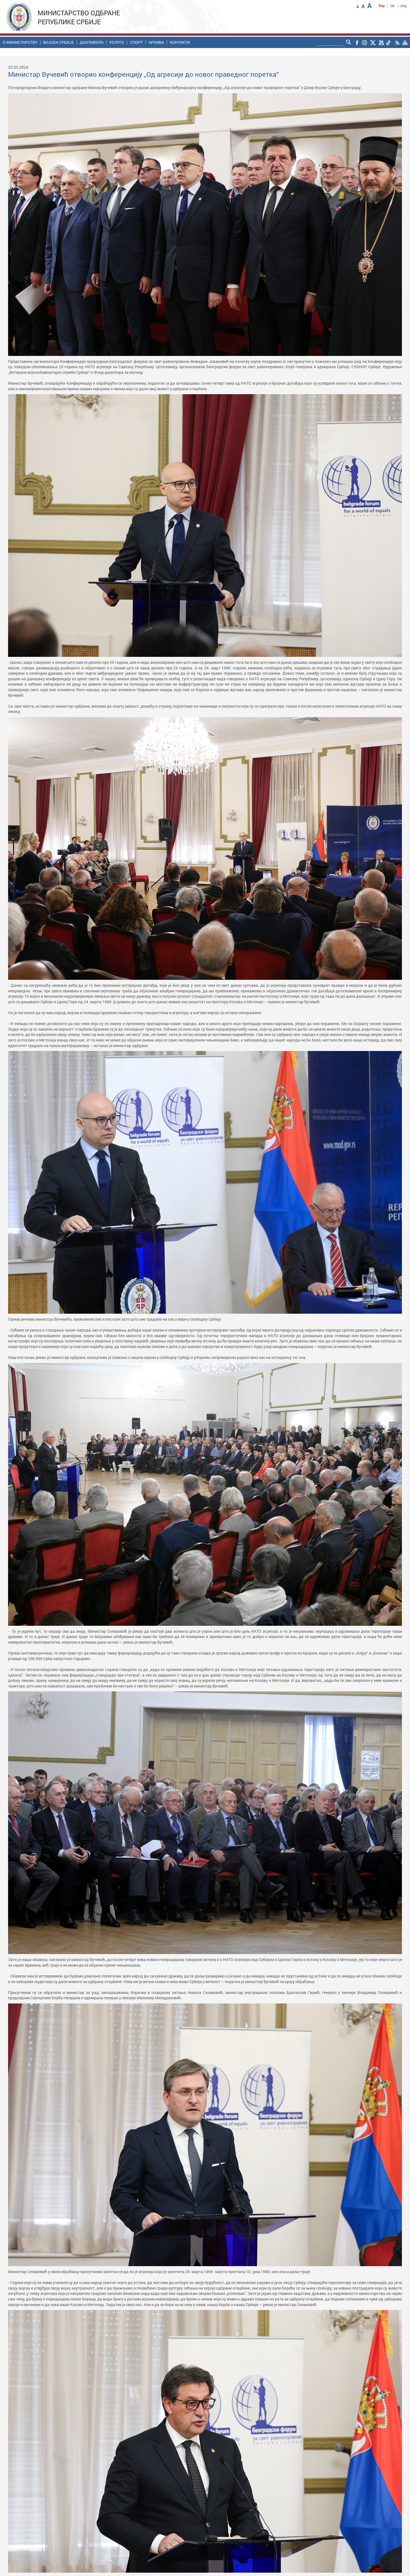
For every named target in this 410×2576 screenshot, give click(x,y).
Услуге (117, 42)
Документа (92, 42)
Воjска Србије (59, 42)
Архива (156, 42)
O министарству (20, 42)
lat (393, 6)
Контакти (180, 42)
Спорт (136, 42)
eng (403, 6)
